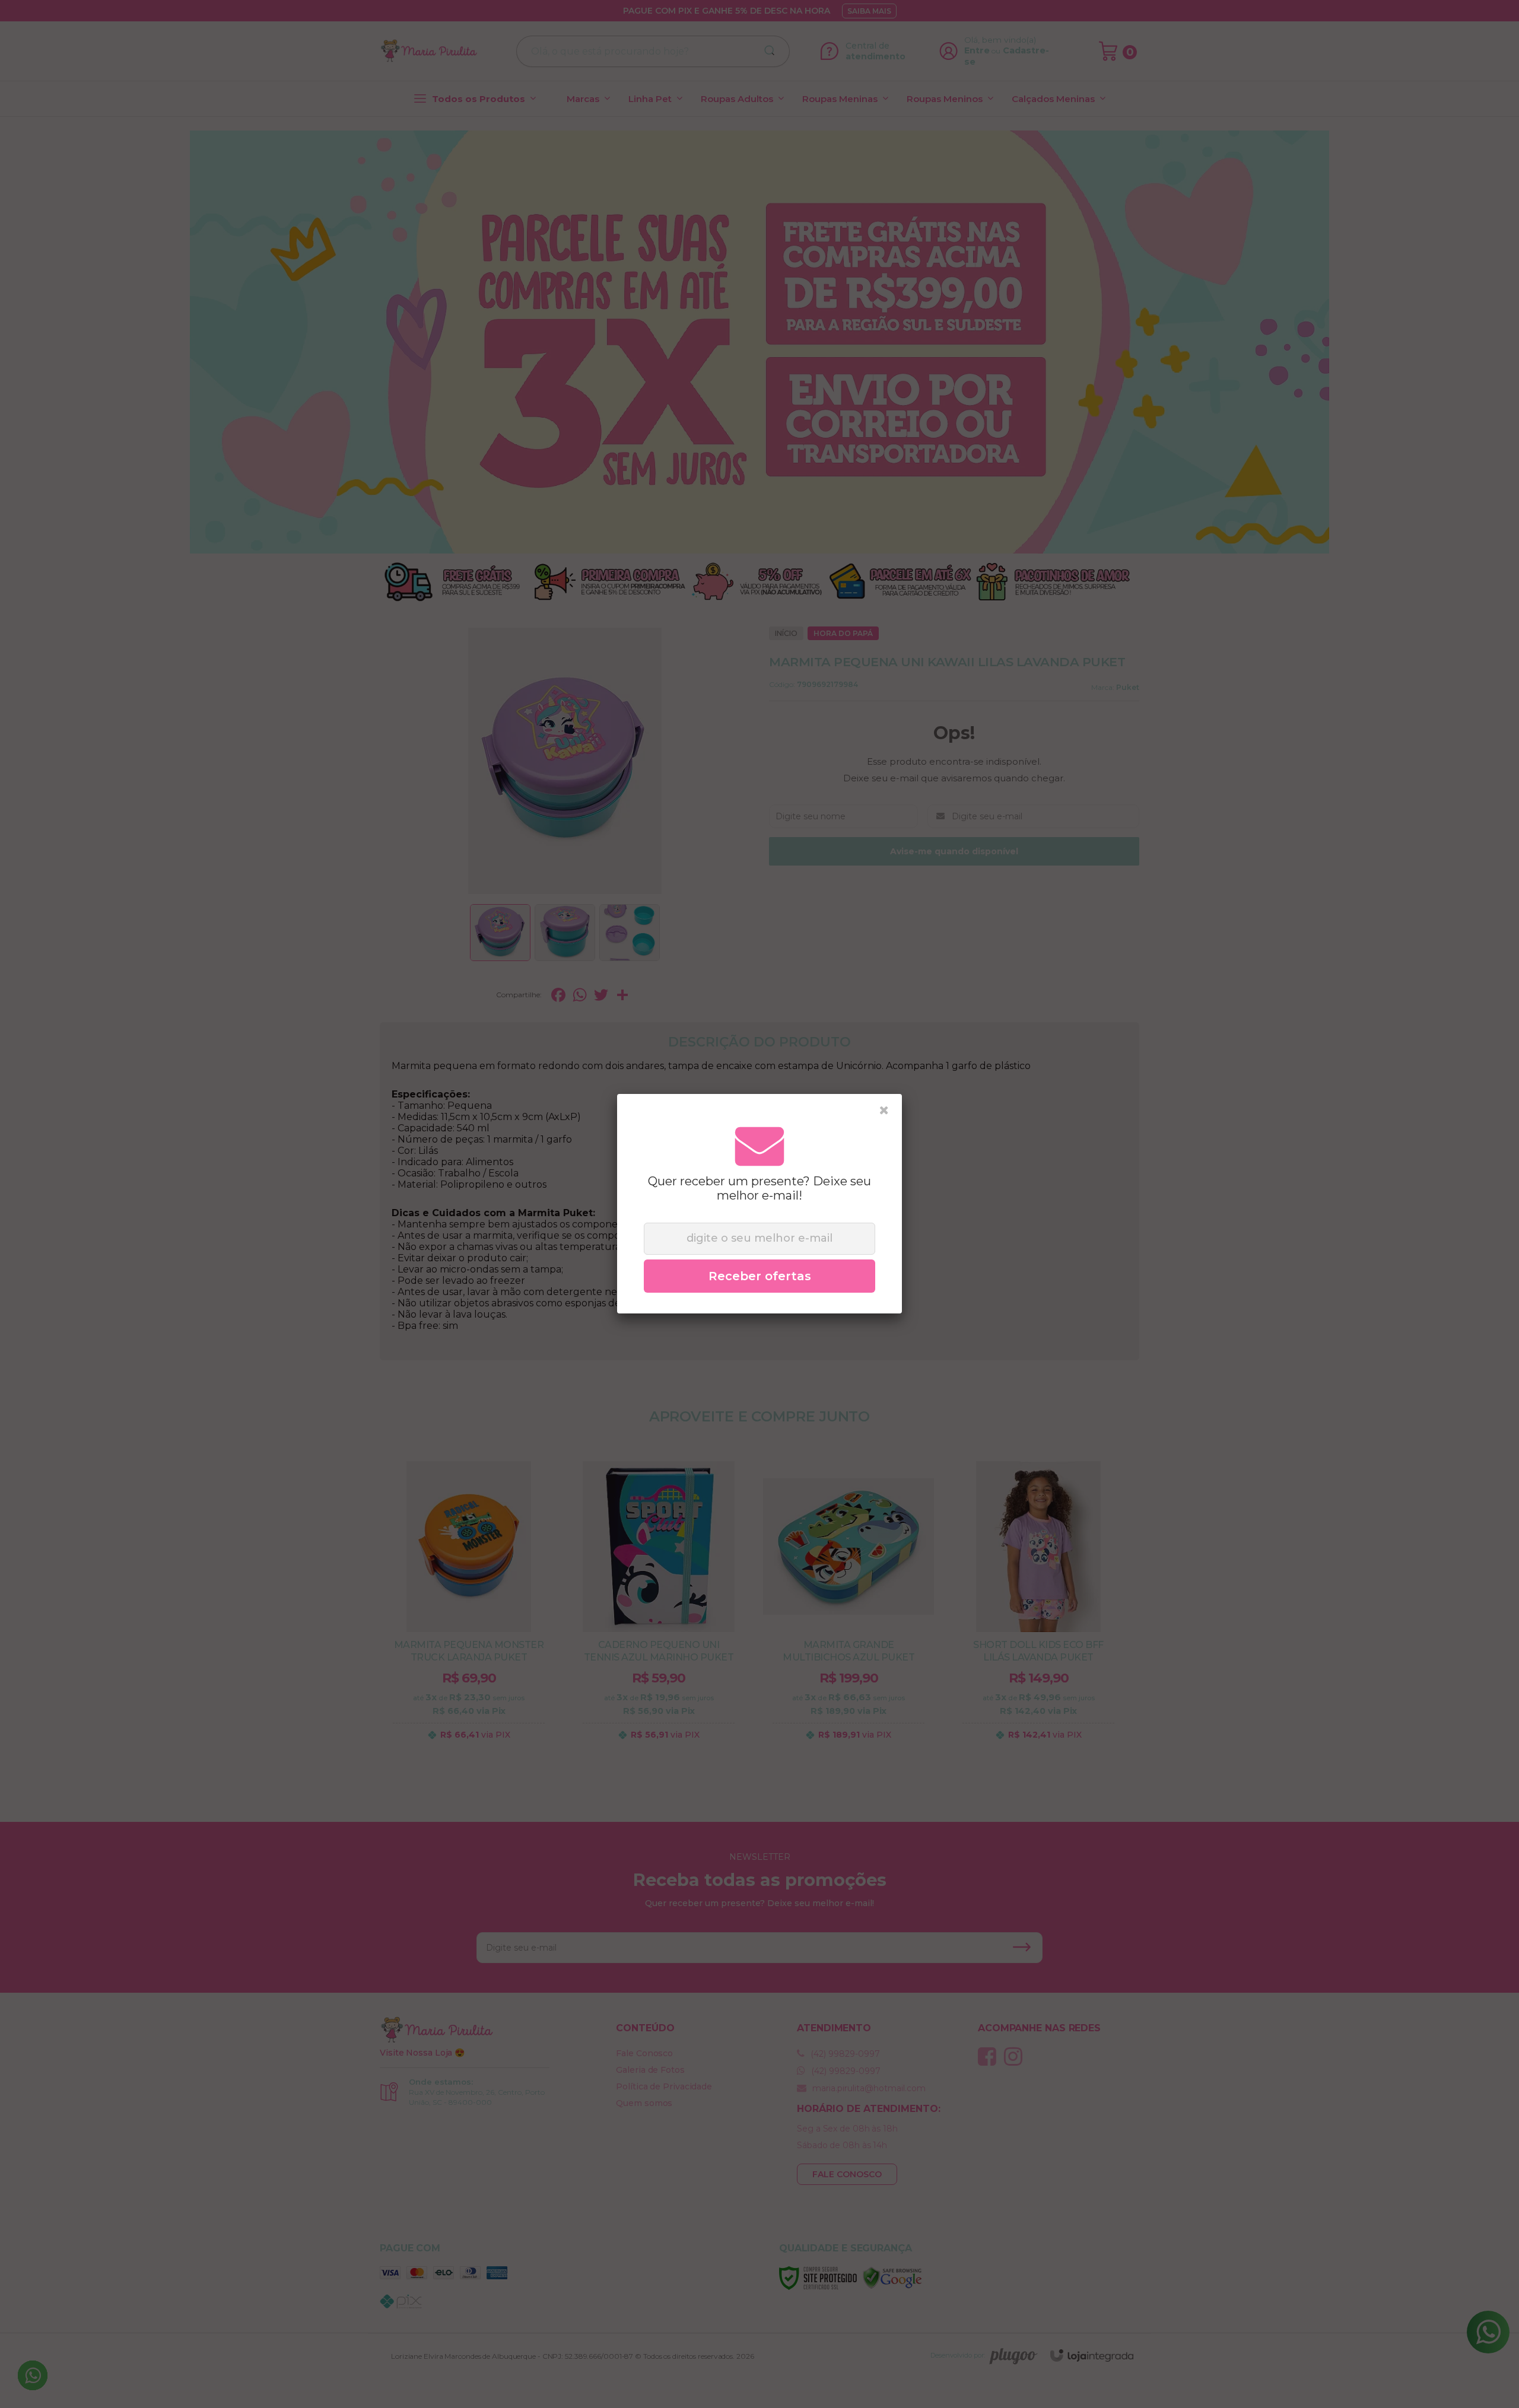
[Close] (884, 1111)
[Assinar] (759, 1276)
